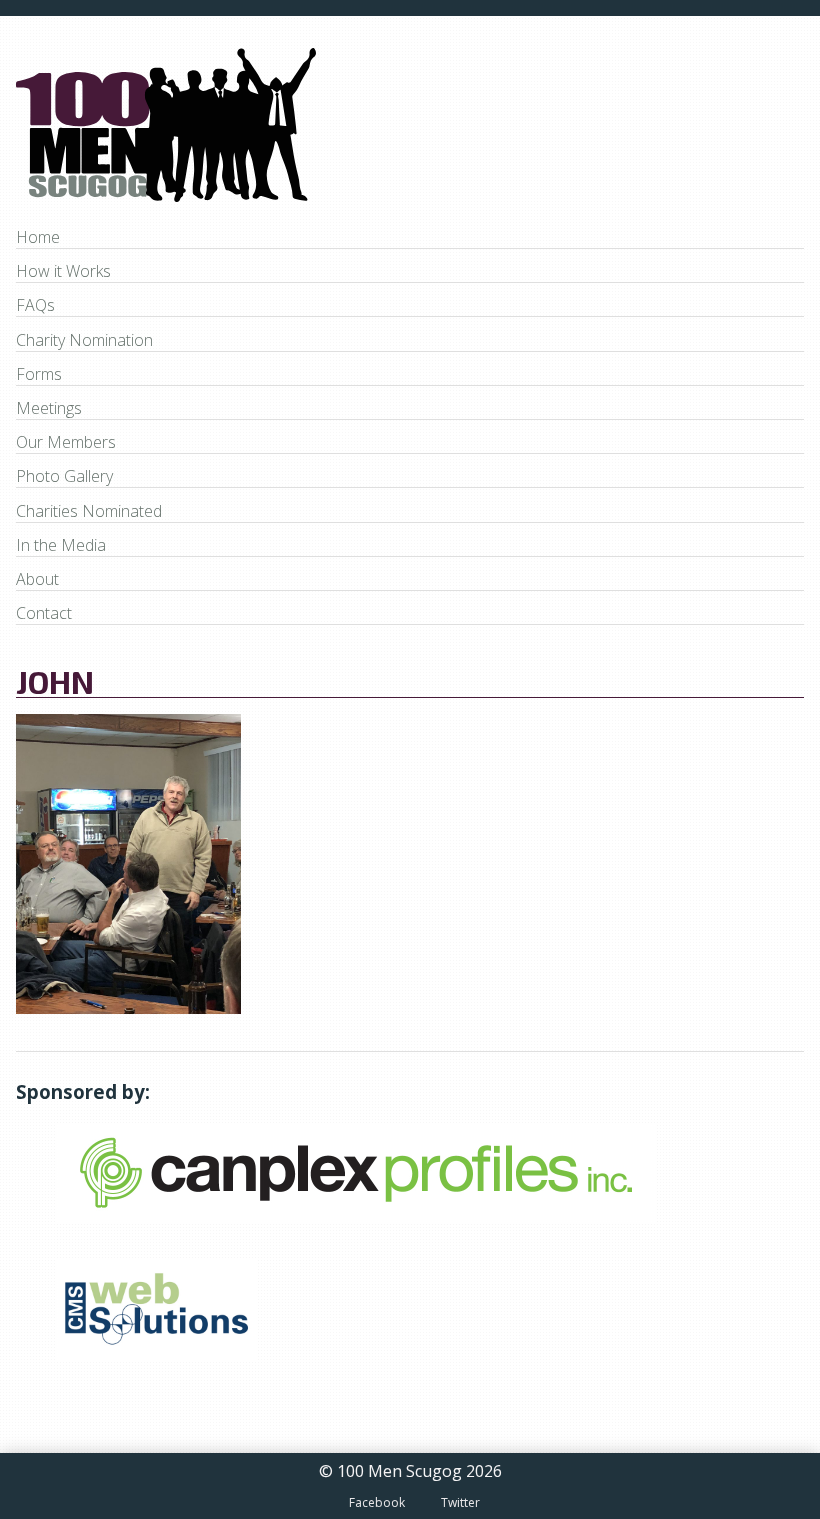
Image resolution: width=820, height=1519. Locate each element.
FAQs (35, 305)
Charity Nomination (84, 340)
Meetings (49, 408)
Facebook (377, 1502)
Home (38, 237)
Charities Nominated (89, 511)
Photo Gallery (64, 476)
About (37, 579)
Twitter (460, 1502)
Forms (39, 374)
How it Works (63, 271)
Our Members (66, 442)
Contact (44, 613)
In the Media (61, 545)
